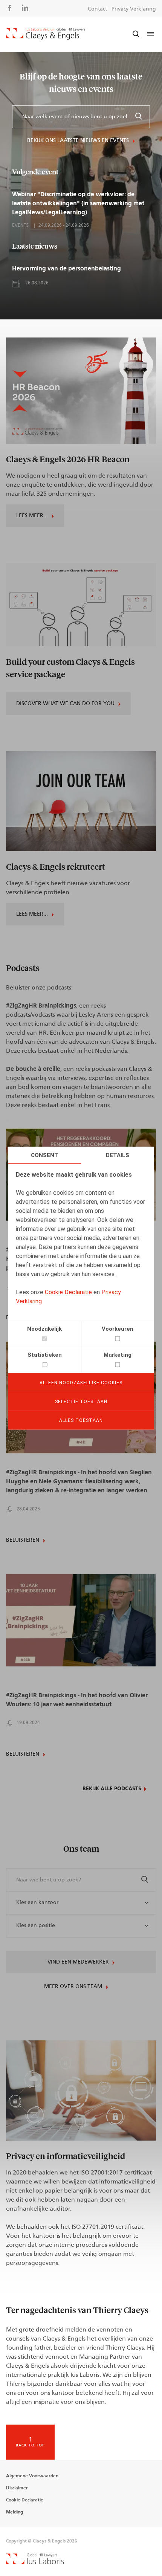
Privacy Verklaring (134, 9)
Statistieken (45, 1354)
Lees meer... (32, 516)
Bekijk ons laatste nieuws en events (78, 140)
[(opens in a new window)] (35, 2562)
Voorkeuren (118, 1328)
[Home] (46, 34)
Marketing (118, 1354)
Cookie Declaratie (68, 1292)
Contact (97, 9)
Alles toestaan (81, 1420)
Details (118, 1155)
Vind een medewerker (78, 1962)
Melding (15, 2512)
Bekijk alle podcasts (112, 1789)
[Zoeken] (139, 117)
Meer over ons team (73, 1987)
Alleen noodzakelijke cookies (81, 1382)
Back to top (30, 2445)
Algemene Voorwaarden (32, 2476)
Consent (45, 1155)
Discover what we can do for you (65, 704)
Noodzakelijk (44, 1328)
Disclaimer (17, 2488)
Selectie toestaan (81, 1401)
